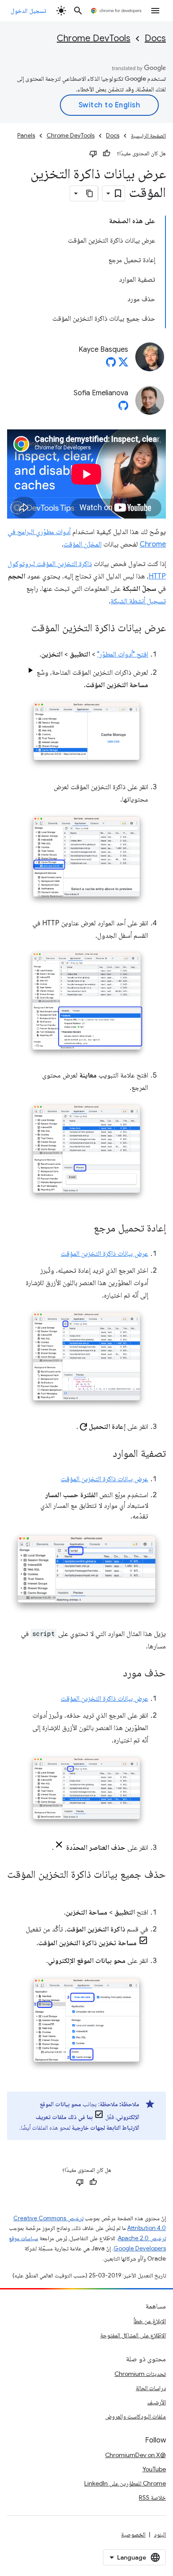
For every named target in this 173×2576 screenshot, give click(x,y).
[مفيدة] (106, 153)
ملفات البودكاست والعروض (136, 2416)
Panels (26, 136)
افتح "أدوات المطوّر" (123, 654)
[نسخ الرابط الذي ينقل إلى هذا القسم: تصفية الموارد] (104, 1454)
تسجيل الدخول (28, 11)
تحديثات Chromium (140, 2374)
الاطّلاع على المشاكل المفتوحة (133, 2335)
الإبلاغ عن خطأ (150, 2321)
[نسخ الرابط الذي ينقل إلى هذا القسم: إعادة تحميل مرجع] (85, 1229)
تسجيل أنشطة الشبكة (138, 601)
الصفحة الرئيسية (148, 136)
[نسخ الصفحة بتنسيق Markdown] (90, 193)
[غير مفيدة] (93, 153)
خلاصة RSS (152, 2497)
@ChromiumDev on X (136, 2455)
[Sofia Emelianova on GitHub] (123, 408)
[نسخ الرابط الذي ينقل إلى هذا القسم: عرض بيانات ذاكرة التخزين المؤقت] (22, 629)
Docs (155, 38)
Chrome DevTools (94, 38)
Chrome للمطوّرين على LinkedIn (125, 2483)
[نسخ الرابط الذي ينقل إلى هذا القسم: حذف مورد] (114, 1674)
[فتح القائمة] (155, 11)
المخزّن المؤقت (83, 544)
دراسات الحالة (151, 2388)
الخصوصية (133, 2534)
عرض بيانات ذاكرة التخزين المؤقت (104, 1254)
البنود (160, 2534)
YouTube (154, 2469)
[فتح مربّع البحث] (78, 11)
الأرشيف (157, 2402)
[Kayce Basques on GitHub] (111, 365)
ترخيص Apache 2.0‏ (142, 2238)
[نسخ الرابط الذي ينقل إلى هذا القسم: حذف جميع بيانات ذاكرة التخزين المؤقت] (157, 1888)
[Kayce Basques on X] (123, 365)
